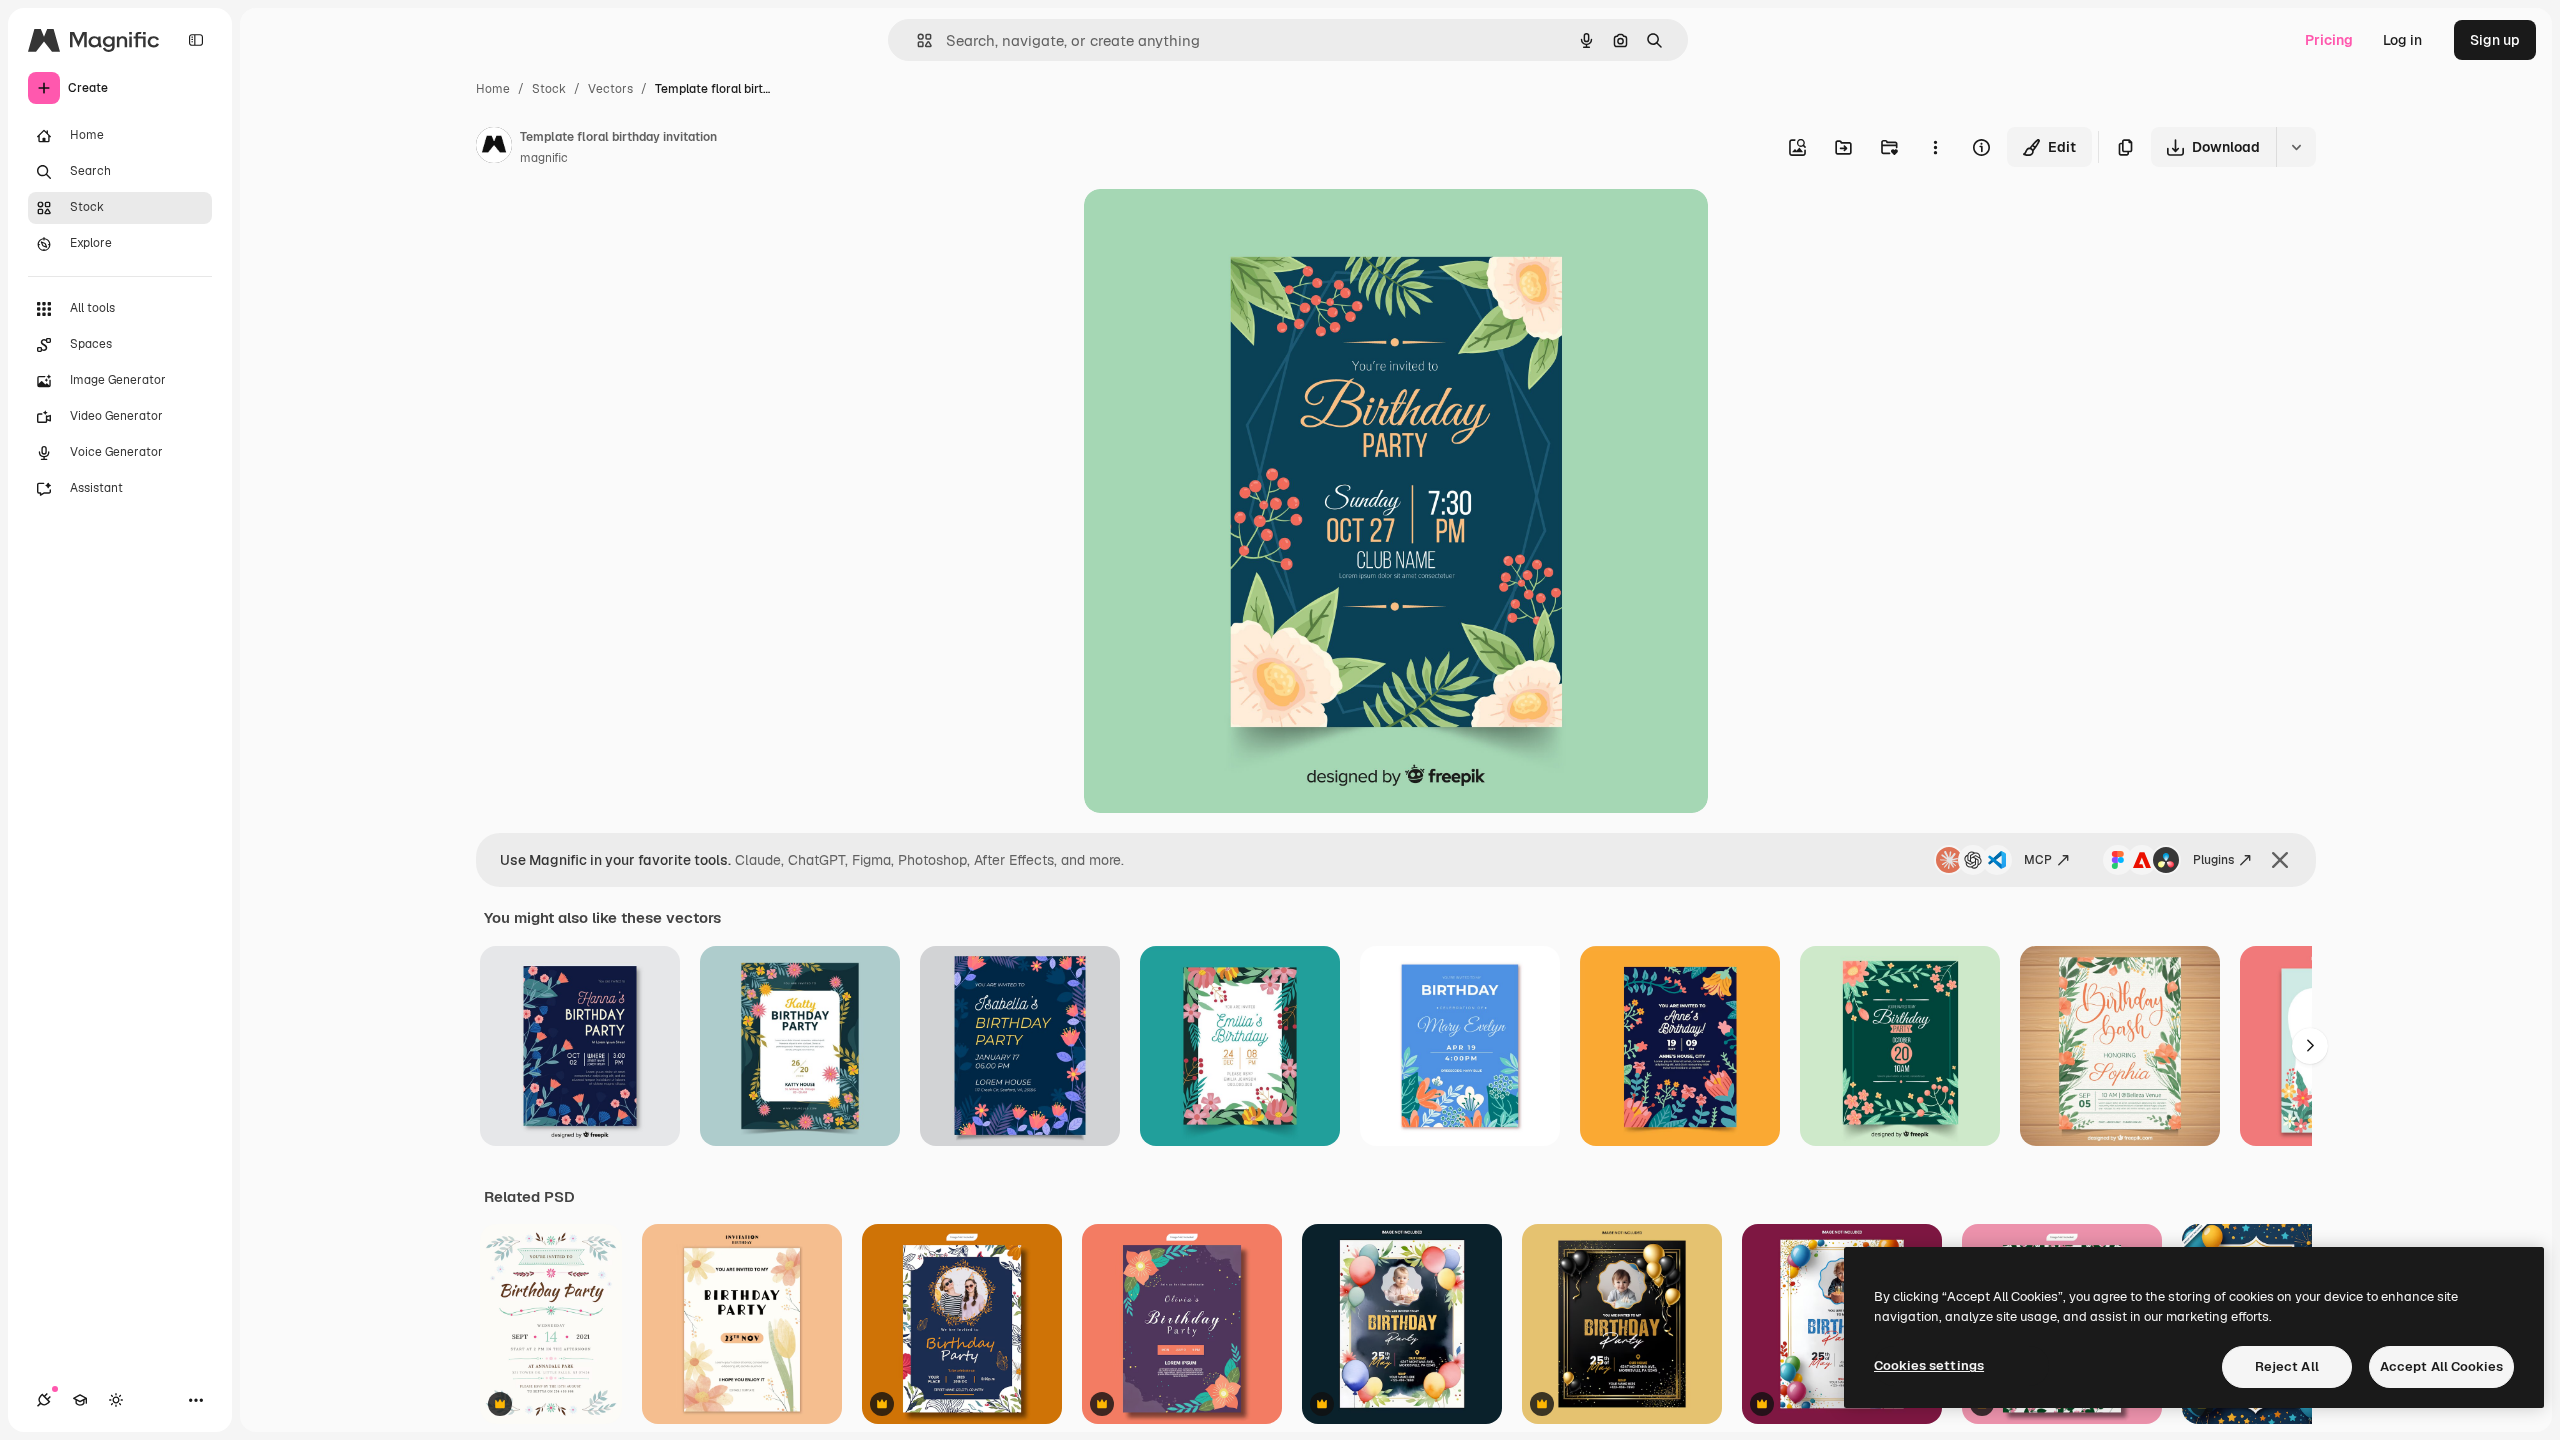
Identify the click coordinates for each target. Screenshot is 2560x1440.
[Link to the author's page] (494, 148)
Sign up (2495, 40)
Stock (549, 89)
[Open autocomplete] (916, 40)
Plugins (2213, 860)
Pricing (2329, 40)
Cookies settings (1929, 1365)
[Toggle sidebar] (196, 40)
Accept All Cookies (2441, 1366)
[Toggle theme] (116, 1400)
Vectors (610, 89)
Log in (2402, 40)
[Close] (2280, 860)
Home (493, 89)
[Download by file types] (2296, 147)
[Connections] (44, 1400)
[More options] (1935, 147)
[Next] (2310, 1046)
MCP (2038, 860)
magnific (544, 158)
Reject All (2287, 1366)
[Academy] (80, 1400)
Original (1212, 227)
